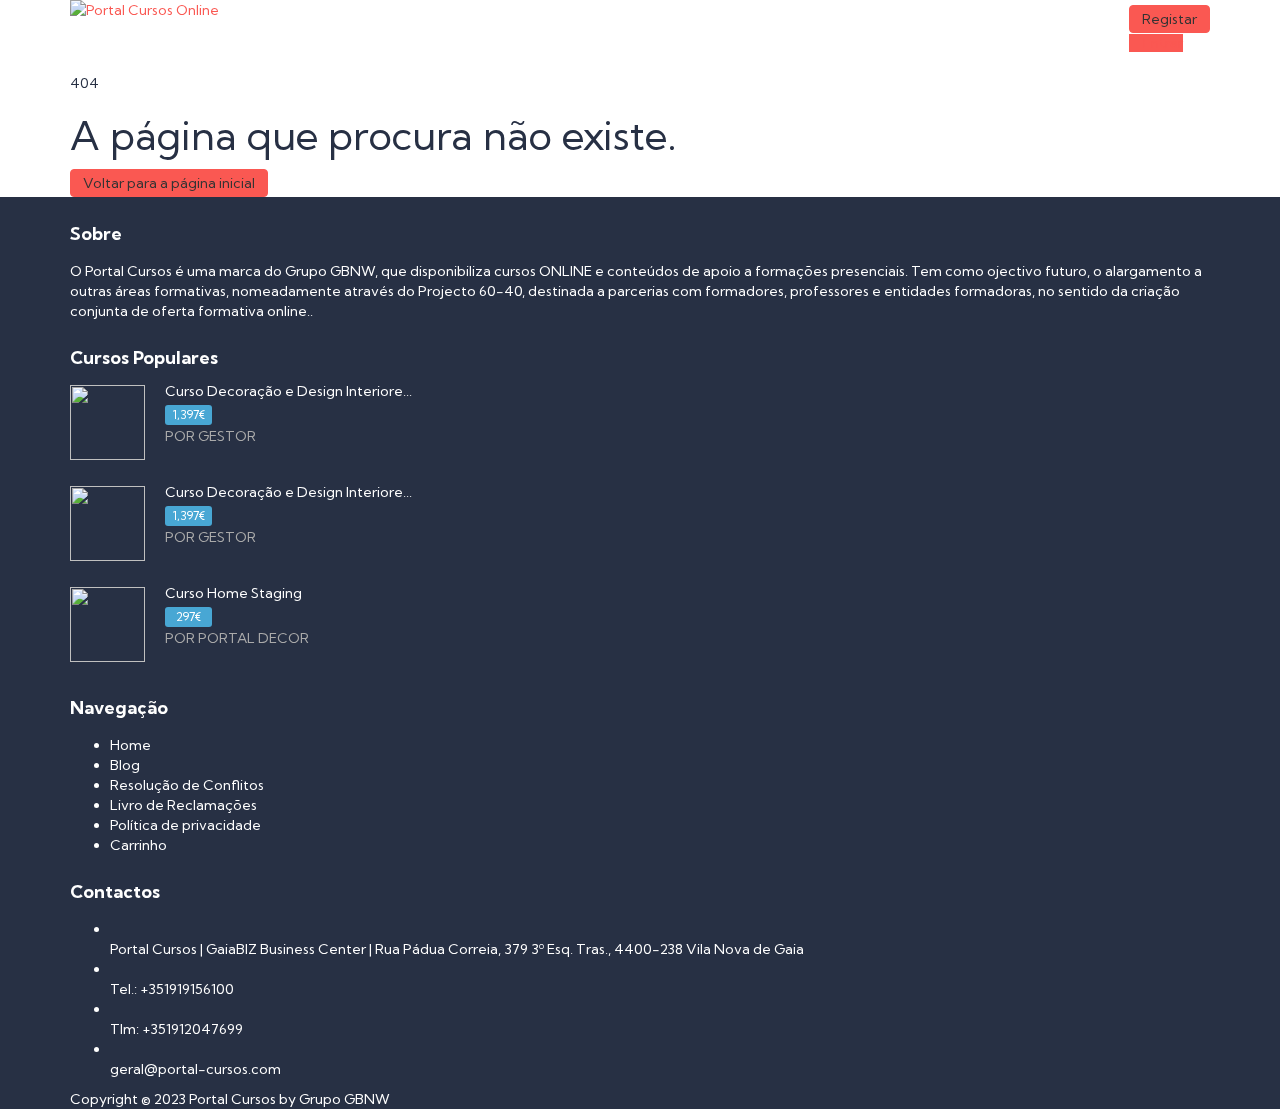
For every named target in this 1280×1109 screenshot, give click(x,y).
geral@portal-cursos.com (195, 1069)
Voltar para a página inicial (169, 183)
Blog (125, 765)
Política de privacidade (185, 825)
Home (130, 745)
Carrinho (138, 845)
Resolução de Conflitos (187, 785)
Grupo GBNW (344, 1099)
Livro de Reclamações (183, 805)
